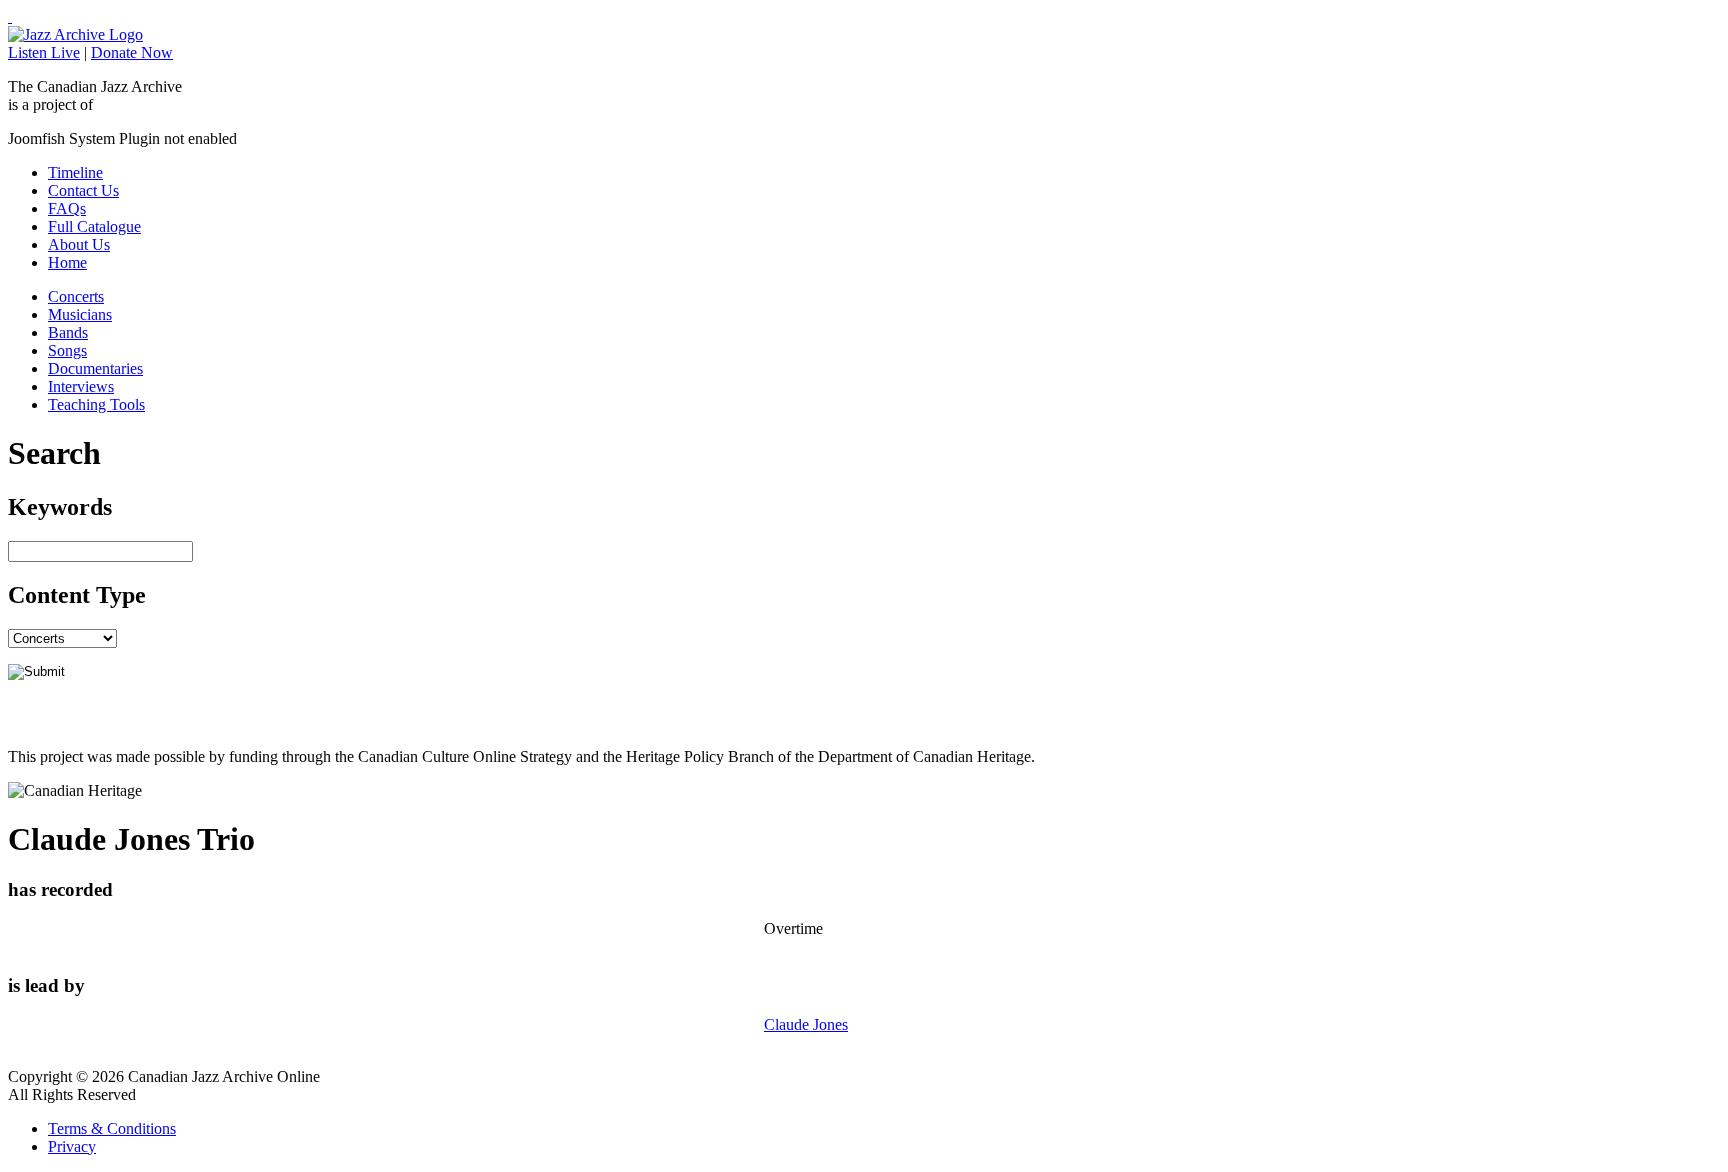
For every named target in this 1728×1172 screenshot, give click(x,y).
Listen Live (44, 52)
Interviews (81, 386)
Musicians (80, 314)
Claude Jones (806, 1024)
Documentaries (95, 368)
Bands (68, 332)
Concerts (76, 296)
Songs (67, 350)
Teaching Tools (96, 404)
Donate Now (132, 52)
